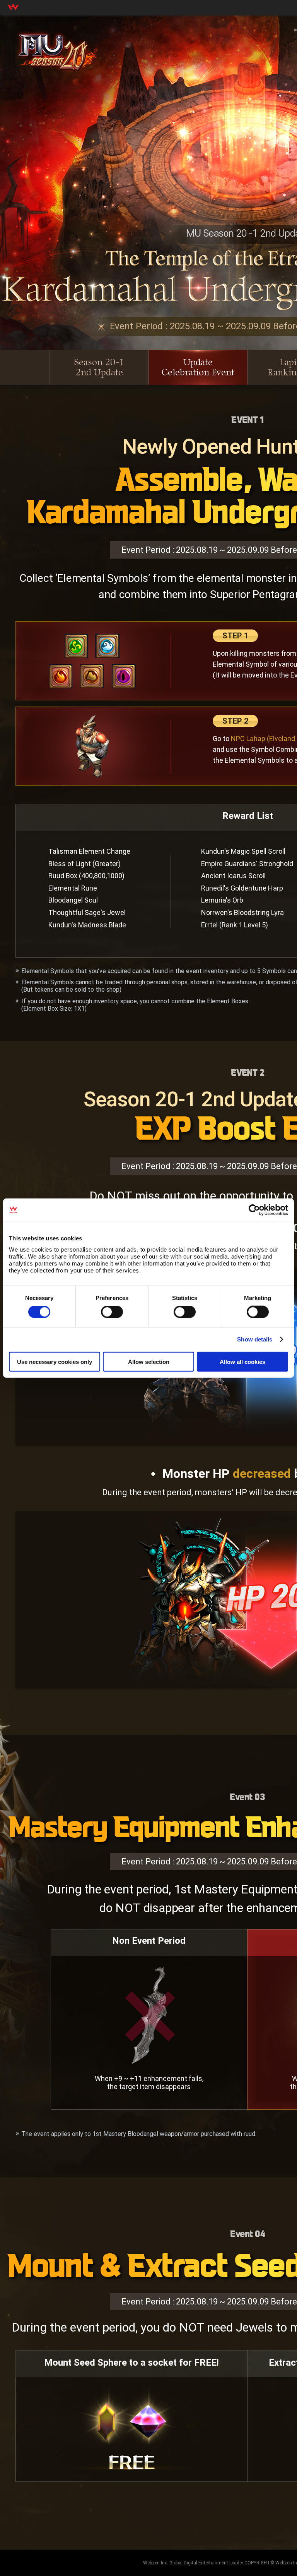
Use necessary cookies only (55, 1361)
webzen (13, 7)
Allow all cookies (242, 1361)
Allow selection (149, 1361)
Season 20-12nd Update (99, 367)
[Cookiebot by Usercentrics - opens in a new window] (254, 1210)
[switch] (112, 1312)
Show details (255, 1339)
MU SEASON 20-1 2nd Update (57, 56)
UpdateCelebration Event (198, 367)
